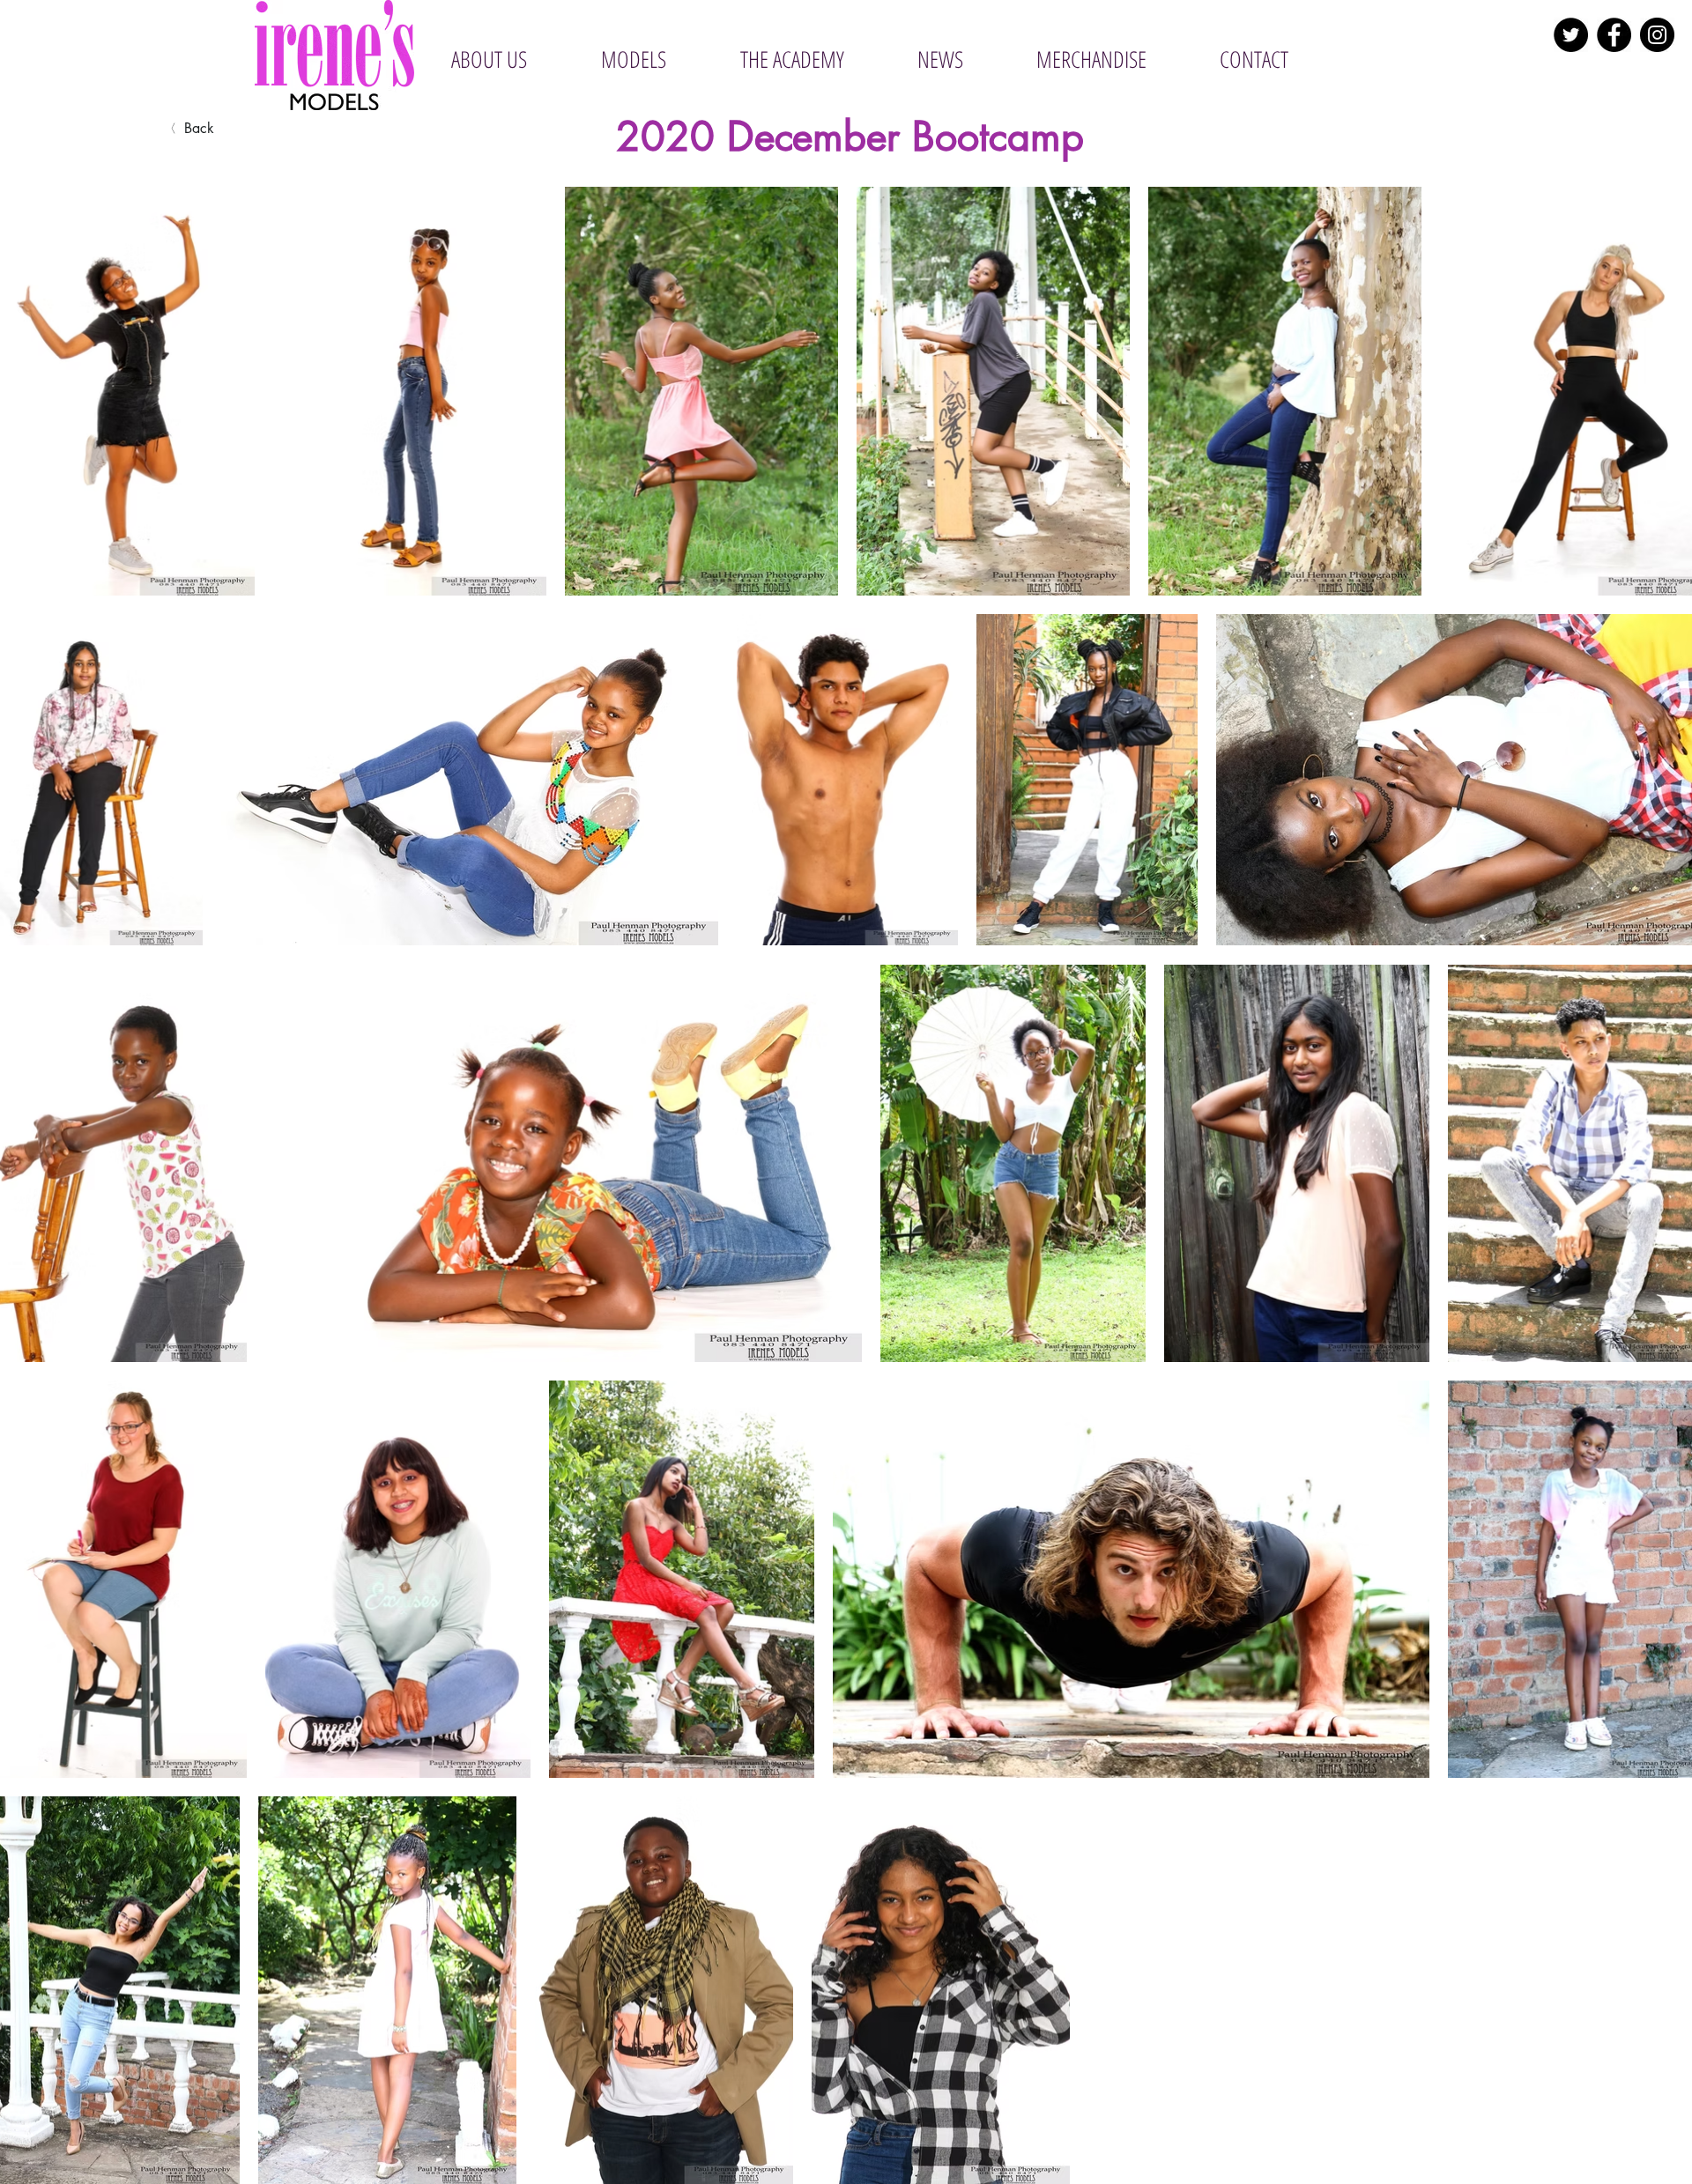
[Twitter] (1571, 35)
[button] (633, 59)
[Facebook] (1614, 35)
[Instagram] (1657, 35)
